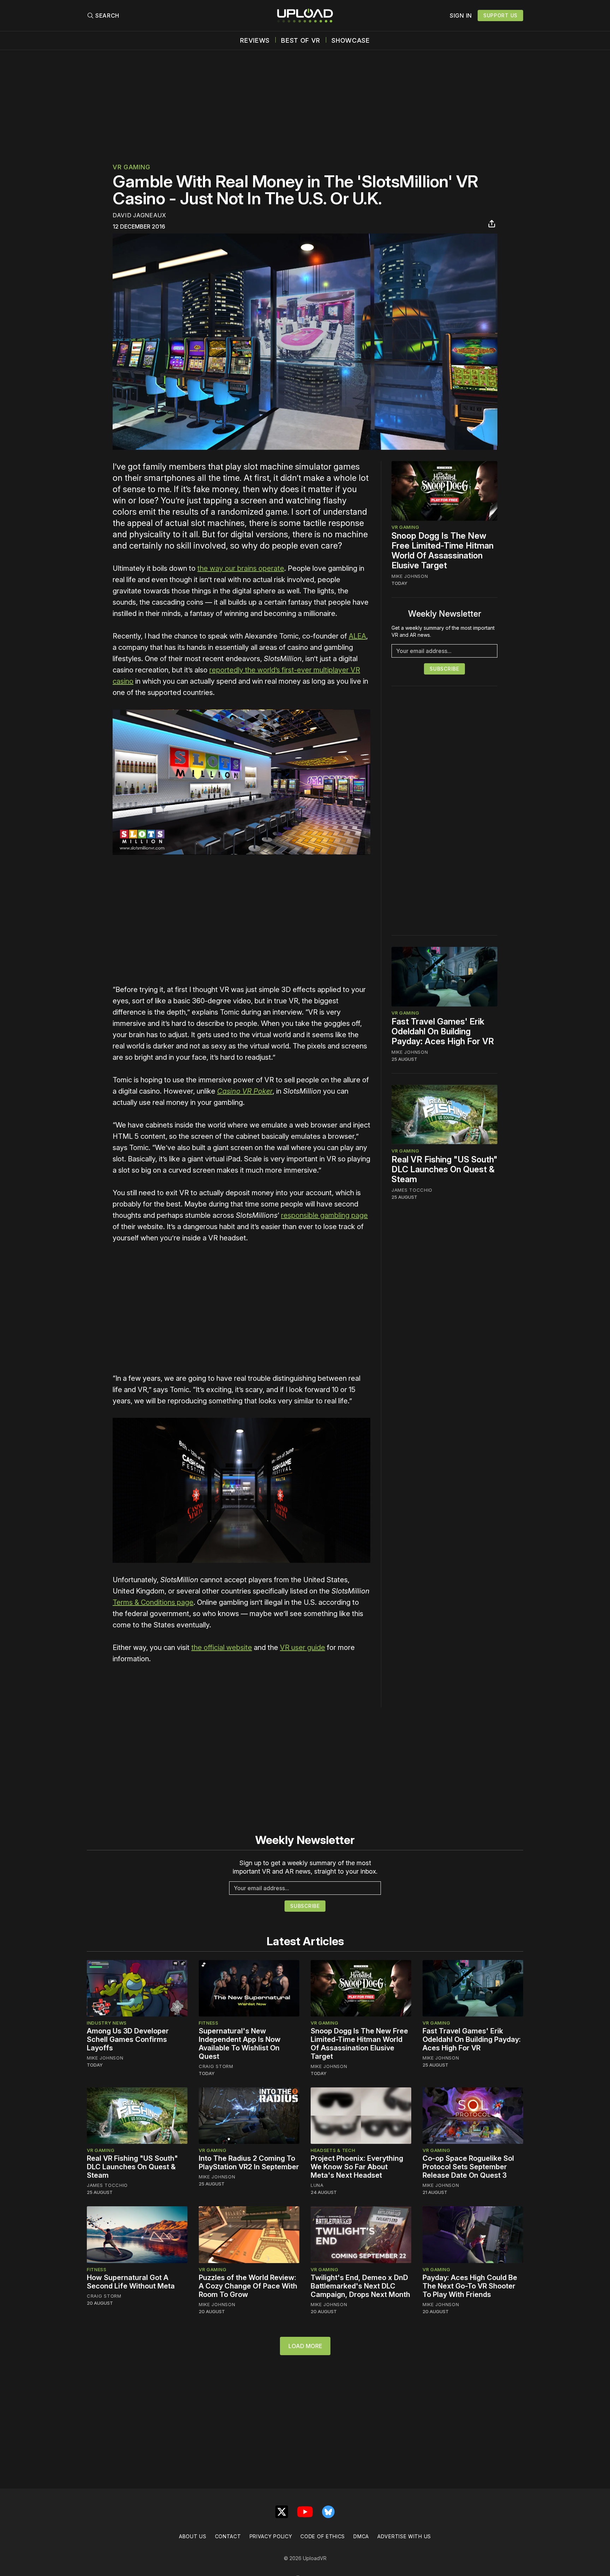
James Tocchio (412, 1190)
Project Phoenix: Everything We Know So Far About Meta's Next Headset (357, 2167)
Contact (228, 2536)
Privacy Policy (271, 2536)
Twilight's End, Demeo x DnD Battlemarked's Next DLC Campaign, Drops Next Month (360, 2286)
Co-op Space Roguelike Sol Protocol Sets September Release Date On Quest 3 (468, 2167)
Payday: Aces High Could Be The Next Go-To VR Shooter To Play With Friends (470, 2286)
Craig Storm (216, 2066)
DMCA (361, 2536)
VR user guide (303, 1647)
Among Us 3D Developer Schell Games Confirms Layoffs (128, 2039)
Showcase (351, 41)
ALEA (357, 636)
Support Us (500, 15)
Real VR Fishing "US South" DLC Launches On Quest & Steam (444, 1169)
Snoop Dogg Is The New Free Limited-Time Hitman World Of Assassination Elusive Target (442, 551)
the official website (222, 1647)
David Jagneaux (139, 215)
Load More (305, 2346)
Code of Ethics (323, 2536)
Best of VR (301, 41)
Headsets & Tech (333, 2150)
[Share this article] (492, 224)
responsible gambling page (324, 1215)
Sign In (461, 16)
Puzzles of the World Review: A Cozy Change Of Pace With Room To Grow (248, 2286)
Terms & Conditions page (153, 1602)
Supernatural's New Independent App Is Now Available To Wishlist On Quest (240, 2044)
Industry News (107, 2023)
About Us (193, 2536)
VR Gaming (131, 167)
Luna (317, 2185)
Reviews (255, 41)
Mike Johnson (410, 576)
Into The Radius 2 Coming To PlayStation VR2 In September (249, 2163)
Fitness (209, 2023)
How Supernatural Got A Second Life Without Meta (131, 2282)
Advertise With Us (404, 2536)
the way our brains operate (241, 568)
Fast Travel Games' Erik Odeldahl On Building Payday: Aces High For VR (443, 1031)
